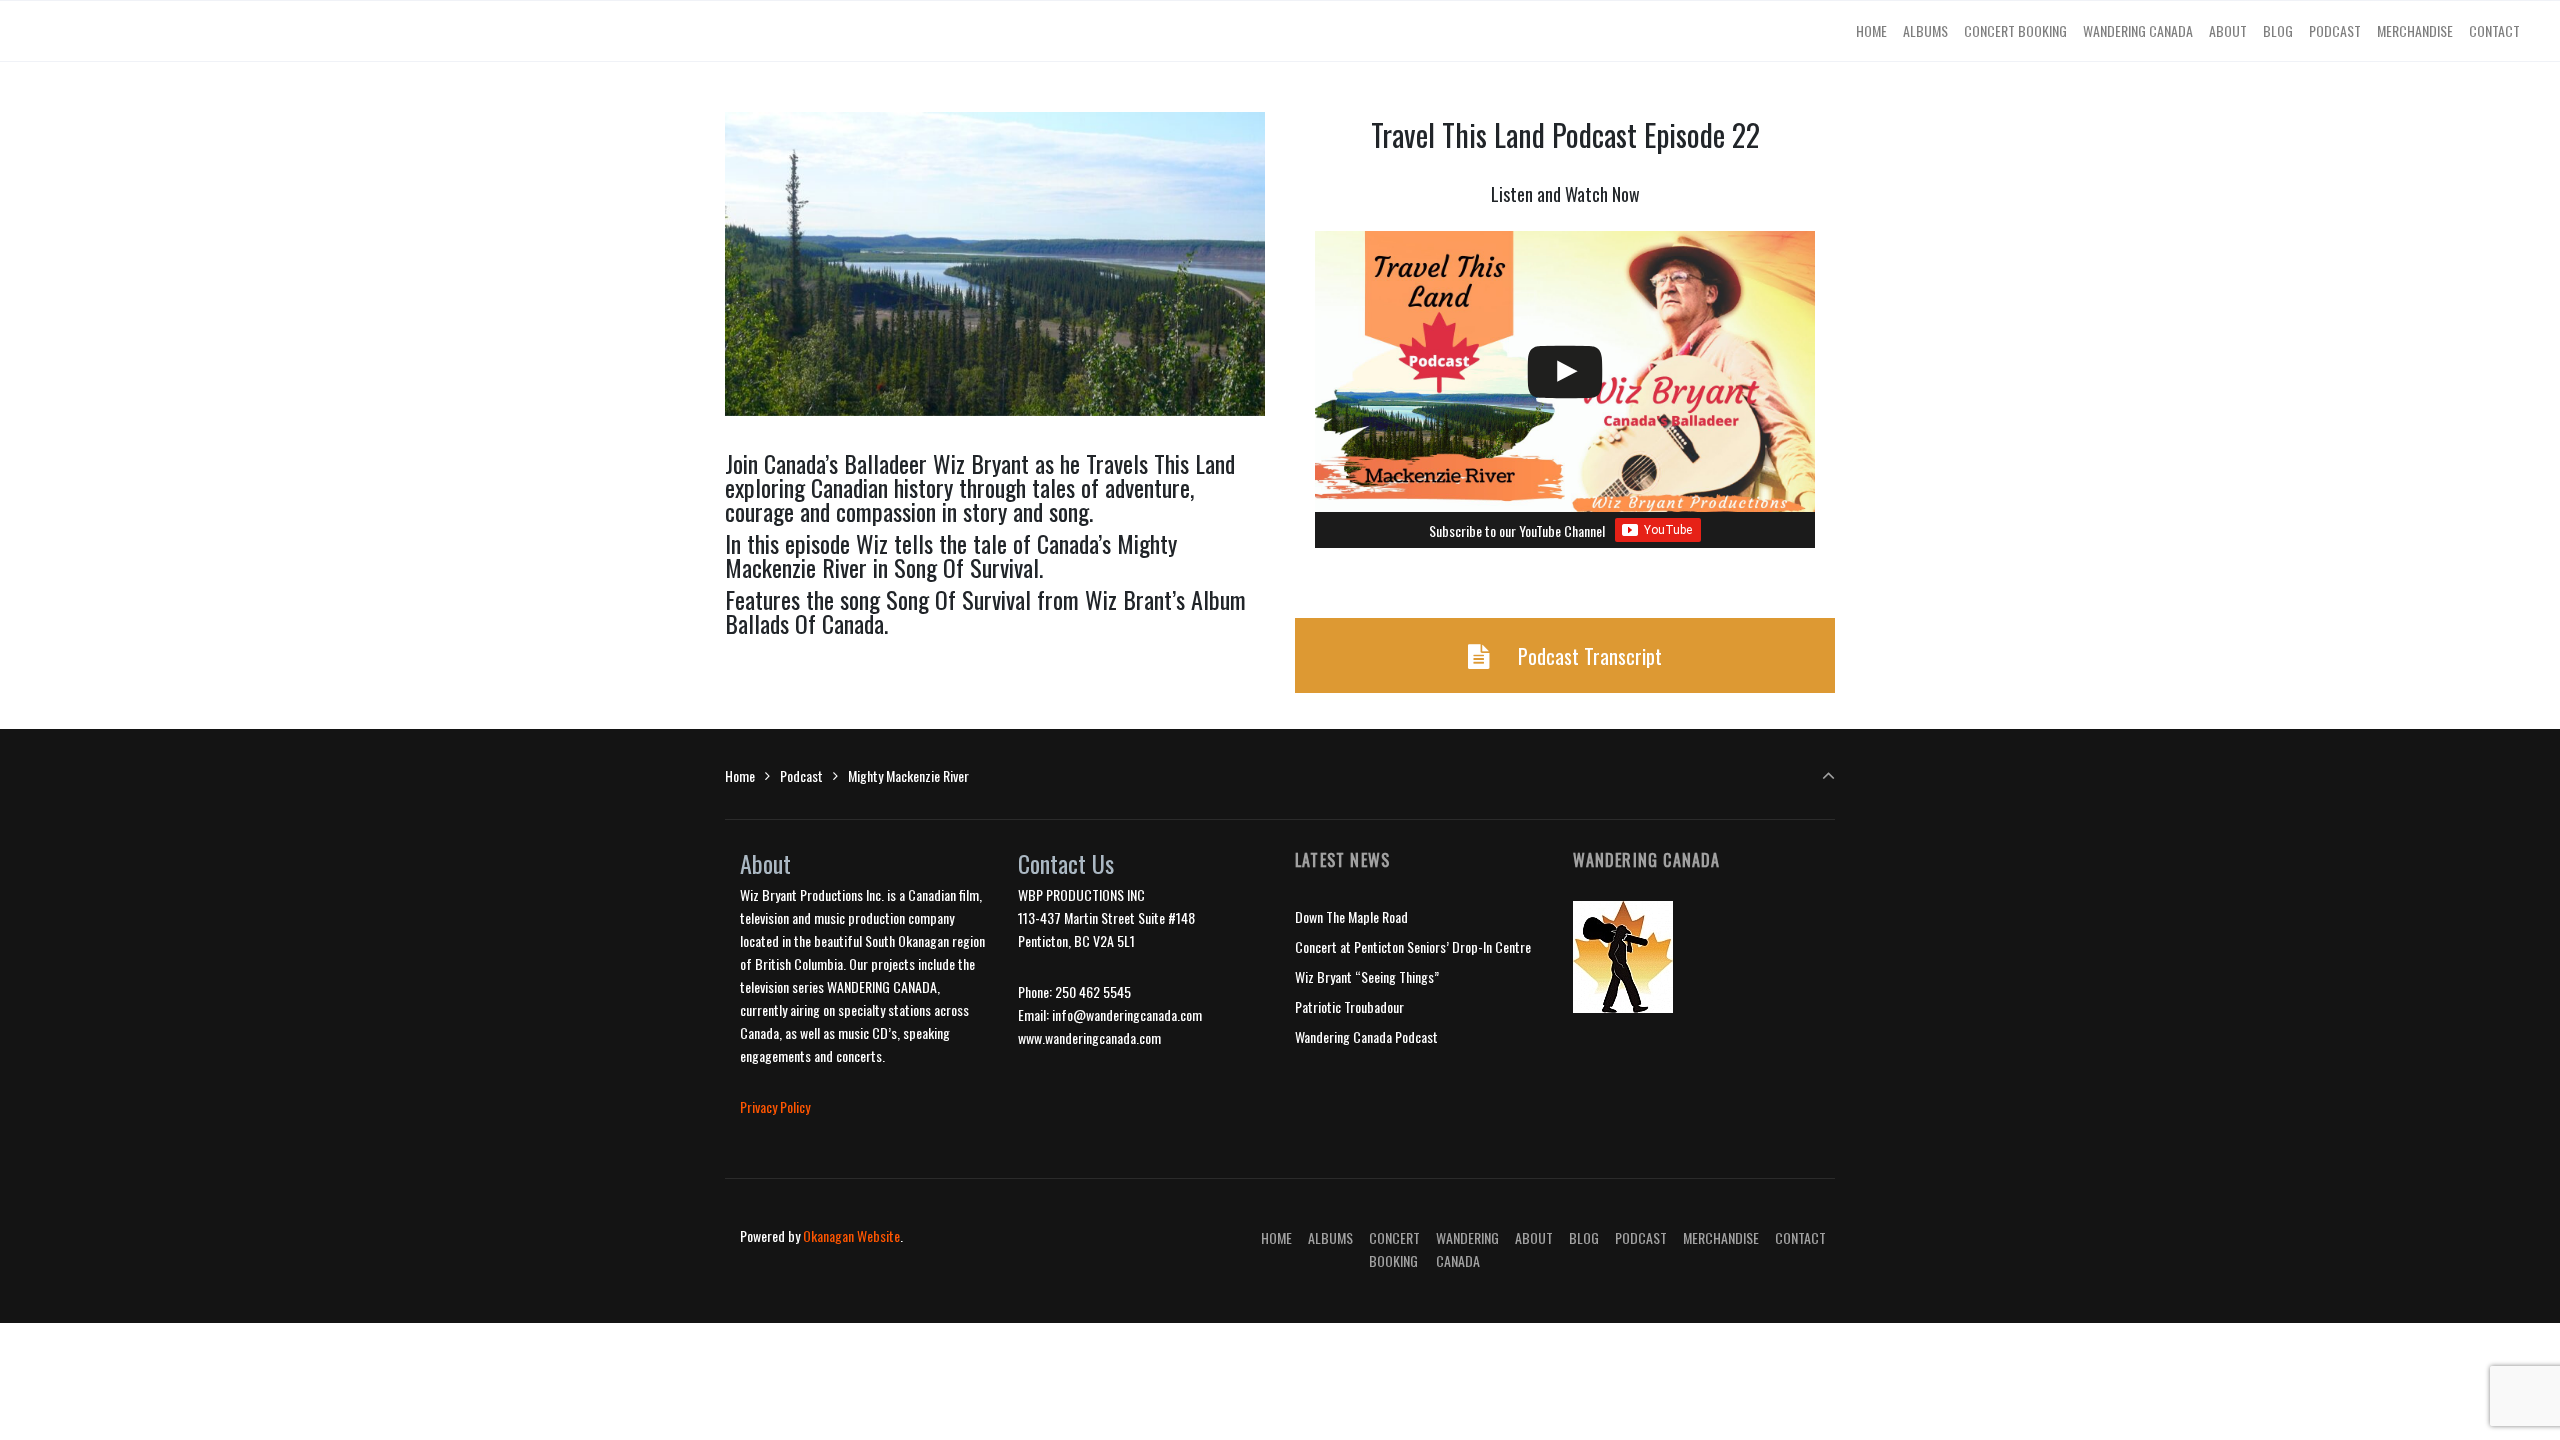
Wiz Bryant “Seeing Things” (1367, 976)
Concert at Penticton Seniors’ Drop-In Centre (1413, 946)
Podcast (801, 775)
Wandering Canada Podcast (1366, 1036)
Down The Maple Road (1351, 916)
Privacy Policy (775, 1106)
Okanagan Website (851, 1235)
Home (740, 775)
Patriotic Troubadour (1349, 1006)
